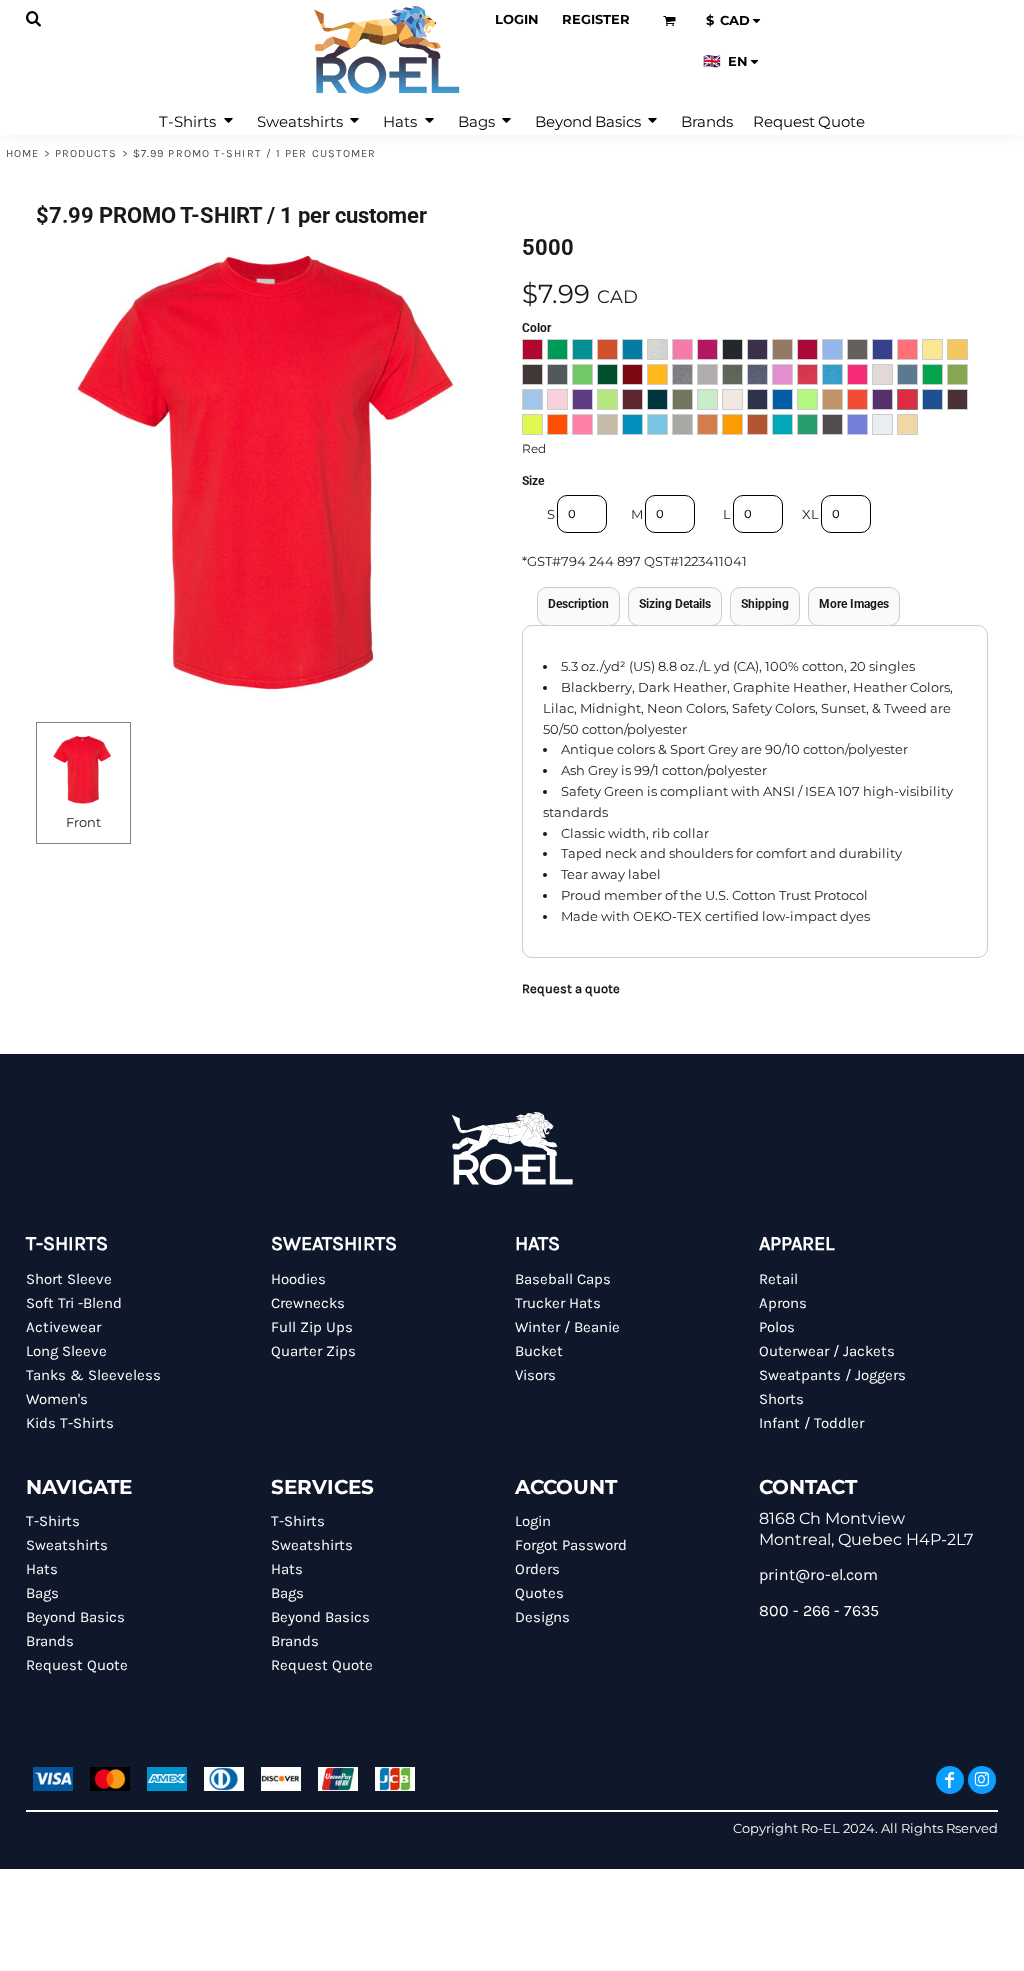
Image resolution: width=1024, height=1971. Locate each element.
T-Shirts (53, 1521)
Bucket (539, 1351)
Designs (542, 1617)
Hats (42, 1569)
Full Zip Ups (312, 1327)
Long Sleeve (66, 1351)
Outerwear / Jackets (827, 1351)
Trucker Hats (558, 1303)
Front (83, 822)
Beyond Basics (75, 1617)
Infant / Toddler (811, 1423)
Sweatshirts (67, 1545)
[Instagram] (982, 1780)
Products (86, 153)
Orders (537, 1569)
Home (22, 153)
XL (810, 514)
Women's (57, 1399)
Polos (777, 1327)
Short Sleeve (69, 1279)
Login (517, 19)
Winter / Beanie (567, 1327)
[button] (35, 20)
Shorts (781, 1399)
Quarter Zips (313, 1351)
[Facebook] (950, 1780)
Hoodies (298, 1279)
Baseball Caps (563, 1279)
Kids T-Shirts (70, 1423)
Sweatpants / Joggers (832, 1375)
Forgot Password (571, 1545)
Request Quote (77, 1665)
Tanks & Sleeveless (93, 1375)
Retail (778, 1279)
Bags (42, 1593)
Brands (50, 1641)
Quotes (539, 1593)
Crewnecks (308, 1303)
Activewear (63, 1327)
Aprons (783, 1303)
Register (596, 19)
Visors (535, 1375)
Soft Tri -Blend (74, 1303)
